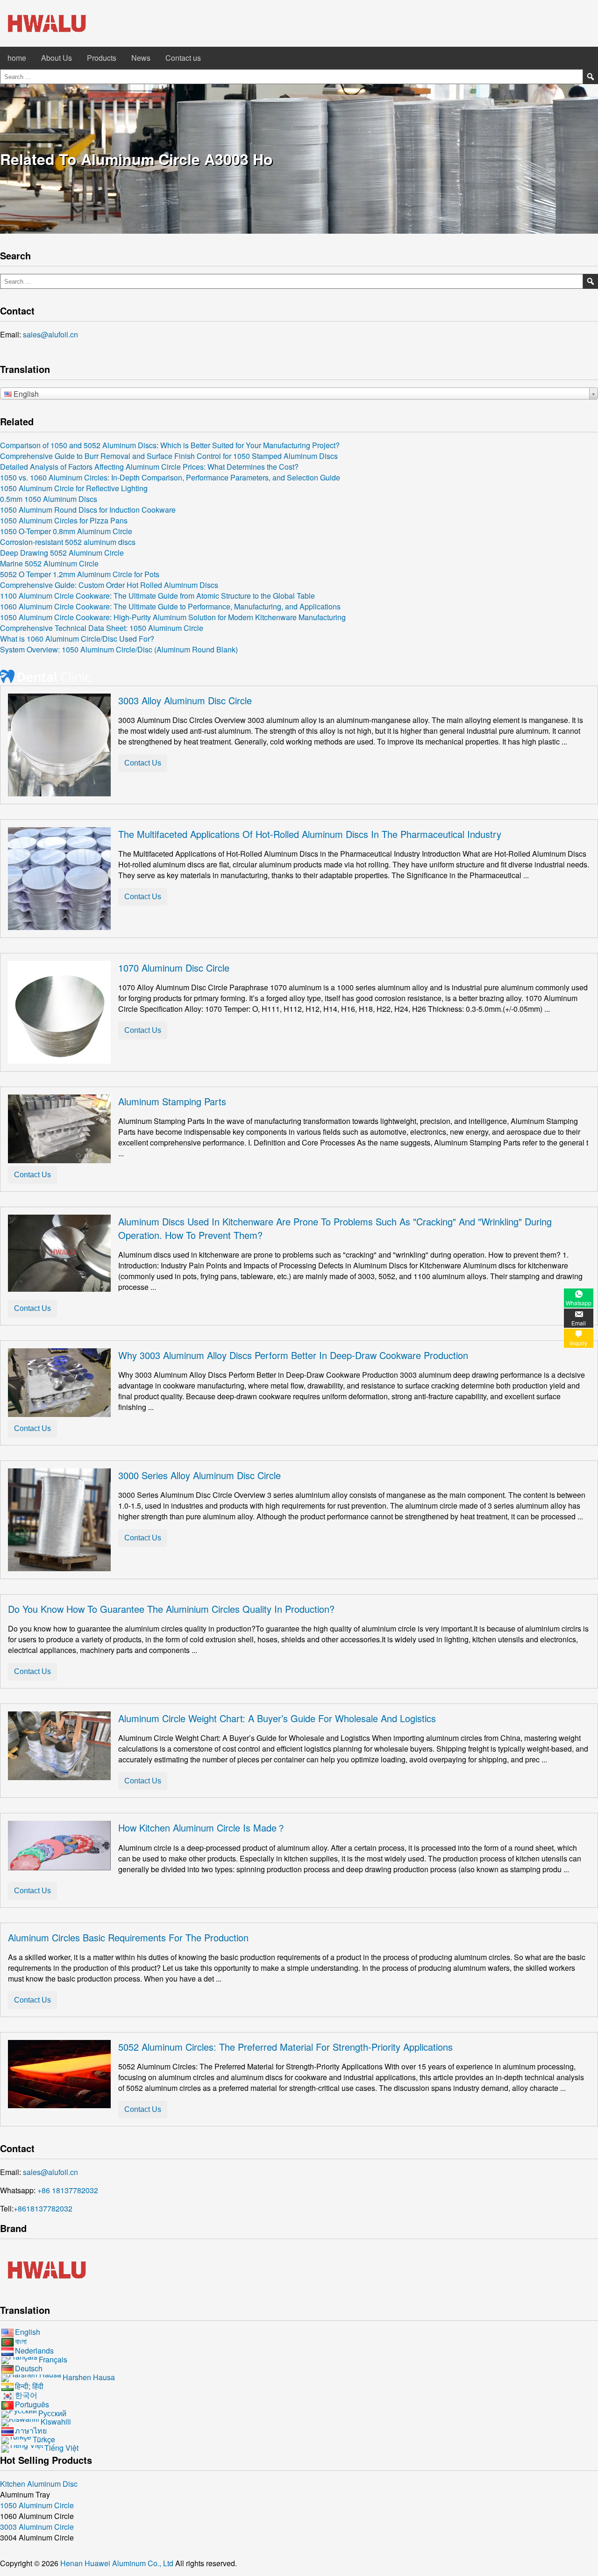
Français (53, 2359)
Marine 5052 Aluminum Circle (49, 563)
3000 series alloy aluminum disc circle (199, 1475)
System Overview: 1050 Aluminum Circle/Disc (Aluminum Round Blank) (119, 649)
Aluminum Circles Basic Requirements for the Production (128, 1937)
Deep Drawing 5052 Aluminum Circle (62, 553)
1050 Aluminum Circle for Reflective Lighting (74, 488)
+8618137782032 (43, 2208)
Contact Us (143, 763)
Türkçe (44, 2439)
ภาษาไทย (31, 2430)
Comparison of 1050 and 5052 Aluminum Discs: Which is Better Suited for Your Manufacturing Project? (170, 445)
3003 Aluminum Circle (37, 2527)
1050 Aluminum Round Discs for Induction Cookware (88, 510)
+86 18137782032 (68, 2190)
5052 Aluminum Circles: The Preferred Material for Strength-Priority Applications (285, 2047)
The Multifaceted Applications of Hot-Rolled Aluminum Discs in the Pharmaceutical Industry (310, 834)
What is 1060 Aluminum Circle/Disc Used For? (77, 639)
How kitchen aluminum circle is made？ (202, 1828)
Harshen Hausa (89, 2377)
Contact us (183, 58)
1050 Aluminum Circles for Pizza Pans (64, 520)
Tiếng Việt (61, 2448)
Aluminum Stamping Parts (172, 1101)
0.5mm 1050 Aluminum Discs (49, 499)
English (28, 2332)
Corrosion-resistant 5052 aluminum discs (68, 542)
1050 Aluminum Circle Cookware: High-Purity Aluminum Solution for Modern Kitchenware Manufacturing (173, 617)
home (17, 58)
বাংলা (21, 2341)
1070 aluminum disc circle (174, 968)
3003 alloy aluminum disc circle (185, 700)
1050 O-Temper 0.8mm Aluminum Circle (66, 531)
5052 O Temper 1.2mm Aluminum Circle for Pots (80, 574)
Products (102, 58)
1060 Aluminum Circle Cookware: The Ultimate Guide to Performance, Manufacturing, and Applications (170, 606)
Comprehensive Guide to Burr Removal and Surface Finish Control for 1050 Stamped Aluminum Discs (169, 456)
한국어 (26, 2395)
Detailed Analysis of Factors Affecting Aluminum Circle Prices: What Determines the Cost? (149, 467)
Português (32, 2404)
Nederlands (34, 2351)
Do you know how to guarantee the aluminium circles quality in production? (171, 1609)
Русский (52, 2413)
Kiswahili (56, 2422)
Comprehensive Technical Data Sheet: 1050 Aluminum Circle (102, 628)
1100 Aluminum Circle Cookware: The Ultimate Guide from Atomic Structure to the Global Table (157, 596)
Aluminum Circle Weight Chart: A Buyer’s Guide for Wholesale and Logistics (277, 1718)
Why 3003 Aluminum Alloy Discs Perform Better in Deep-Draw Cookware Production (293, 1355)
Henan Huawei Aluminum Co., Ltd (118, 2563)
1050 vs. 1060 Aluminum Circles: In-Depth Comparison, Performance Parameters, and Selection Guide (170, 477)
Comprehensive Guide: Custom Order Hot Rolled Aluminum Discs (109, 585)
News (141, 58)
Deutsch (29, 2368)
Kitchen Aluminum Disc (39, 2484)
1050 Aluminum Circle (37, 2505)
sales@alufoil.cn (50, 334)
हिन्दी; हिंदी (29, 2386)
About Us (57, 58)
